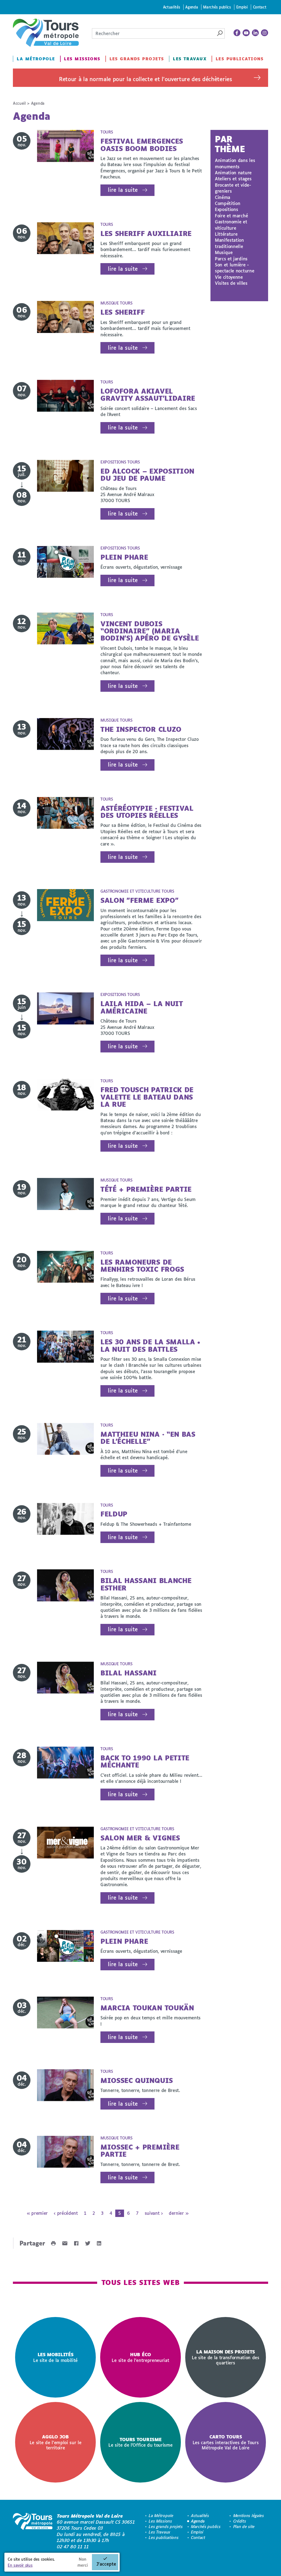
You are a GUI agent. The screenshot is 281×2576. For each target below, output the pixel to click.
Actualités (172, 7)
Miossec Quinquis (137, 2080)
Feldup (114, 1514)
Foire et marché (231, 216)
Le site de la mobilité (55, 2357)
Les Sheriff (123, 312)
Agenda (192, 7)
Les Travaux (190, 59)
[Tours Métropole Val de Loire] (46, 33)
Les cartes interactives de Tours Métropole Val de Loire (226, 2442)
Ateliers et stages (233, 179)
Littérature (226, 234)
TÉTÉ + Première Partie (146, 1189)
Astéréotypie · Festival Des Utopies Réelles (147, 812)
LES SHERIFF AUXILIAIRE (146, 233)
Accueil (19, 103)
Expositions (226, 209)
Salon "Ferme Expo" (139, 900)
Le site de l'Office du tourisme (140, 2442)
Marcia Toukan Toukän (147, 2008)
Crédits (240, 2521)
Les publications (240, 59)
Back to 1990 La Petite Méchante (145, 1761)
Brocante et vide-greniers (233, 188)
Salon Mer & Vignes (140, 1838)
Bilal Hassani (129, 1673)
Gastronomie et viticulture (231, 225)
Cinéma (223, 197)
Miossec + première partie (140, 2151)
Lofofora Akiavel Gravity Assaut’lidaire (148, 395)
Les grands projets (137, 59)
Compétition (227, 203)
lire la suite (123, 190)
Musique (224, 252)
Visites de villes (231, 283)
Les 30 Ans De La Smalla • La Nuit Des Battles (150, 1345)
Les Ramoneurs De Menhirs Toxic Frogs (142, 1266)
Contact (260, 7)
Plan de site (244, 2527)
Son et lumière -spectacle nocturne (234, 268)
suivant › (154, 2213)
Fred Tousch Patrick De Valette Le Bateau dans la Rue (147, 1097)
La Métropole (36, 59)
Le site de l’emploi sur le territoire (56, 2442)
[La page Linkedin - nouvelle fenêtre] (255, 33)
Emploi (242, 7)
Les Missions (82, 59)
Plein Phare (124, 557)
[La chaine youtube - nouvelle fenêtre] (246, 33)
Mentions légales (249, 2516)
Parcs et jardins (231, 259)
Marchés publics (217, 7)
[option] (55, 2357)
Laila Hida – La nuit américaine (142, 1007)
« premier (37, 2213)
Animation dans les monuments (235, 163)
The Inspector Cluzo (141, 729)
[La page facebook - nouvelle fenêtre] (237, 33)
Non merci (83, 2562)
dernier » (179, 2213)
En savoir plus (20, 2565)
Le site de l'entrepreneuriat (140, 2357)
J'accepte (106, 2564)
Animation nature (233, 173)
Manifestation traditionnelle (229, 243)
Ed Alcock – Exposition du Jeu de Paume (147, 475)
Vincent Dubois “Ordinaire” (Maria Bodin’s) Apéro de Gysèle (150, 631)
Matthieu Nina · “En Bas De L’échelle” (148, 1438)
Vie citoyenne (229, 277)
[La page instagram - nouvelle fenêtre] (265, 33)
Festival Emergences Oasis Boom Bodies (142, 145)
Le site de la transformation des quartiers (226, 2357)
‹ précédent (66, 2213)
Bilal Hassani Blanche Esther (146, 1584)
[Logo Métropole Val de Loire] (33, 2531)
